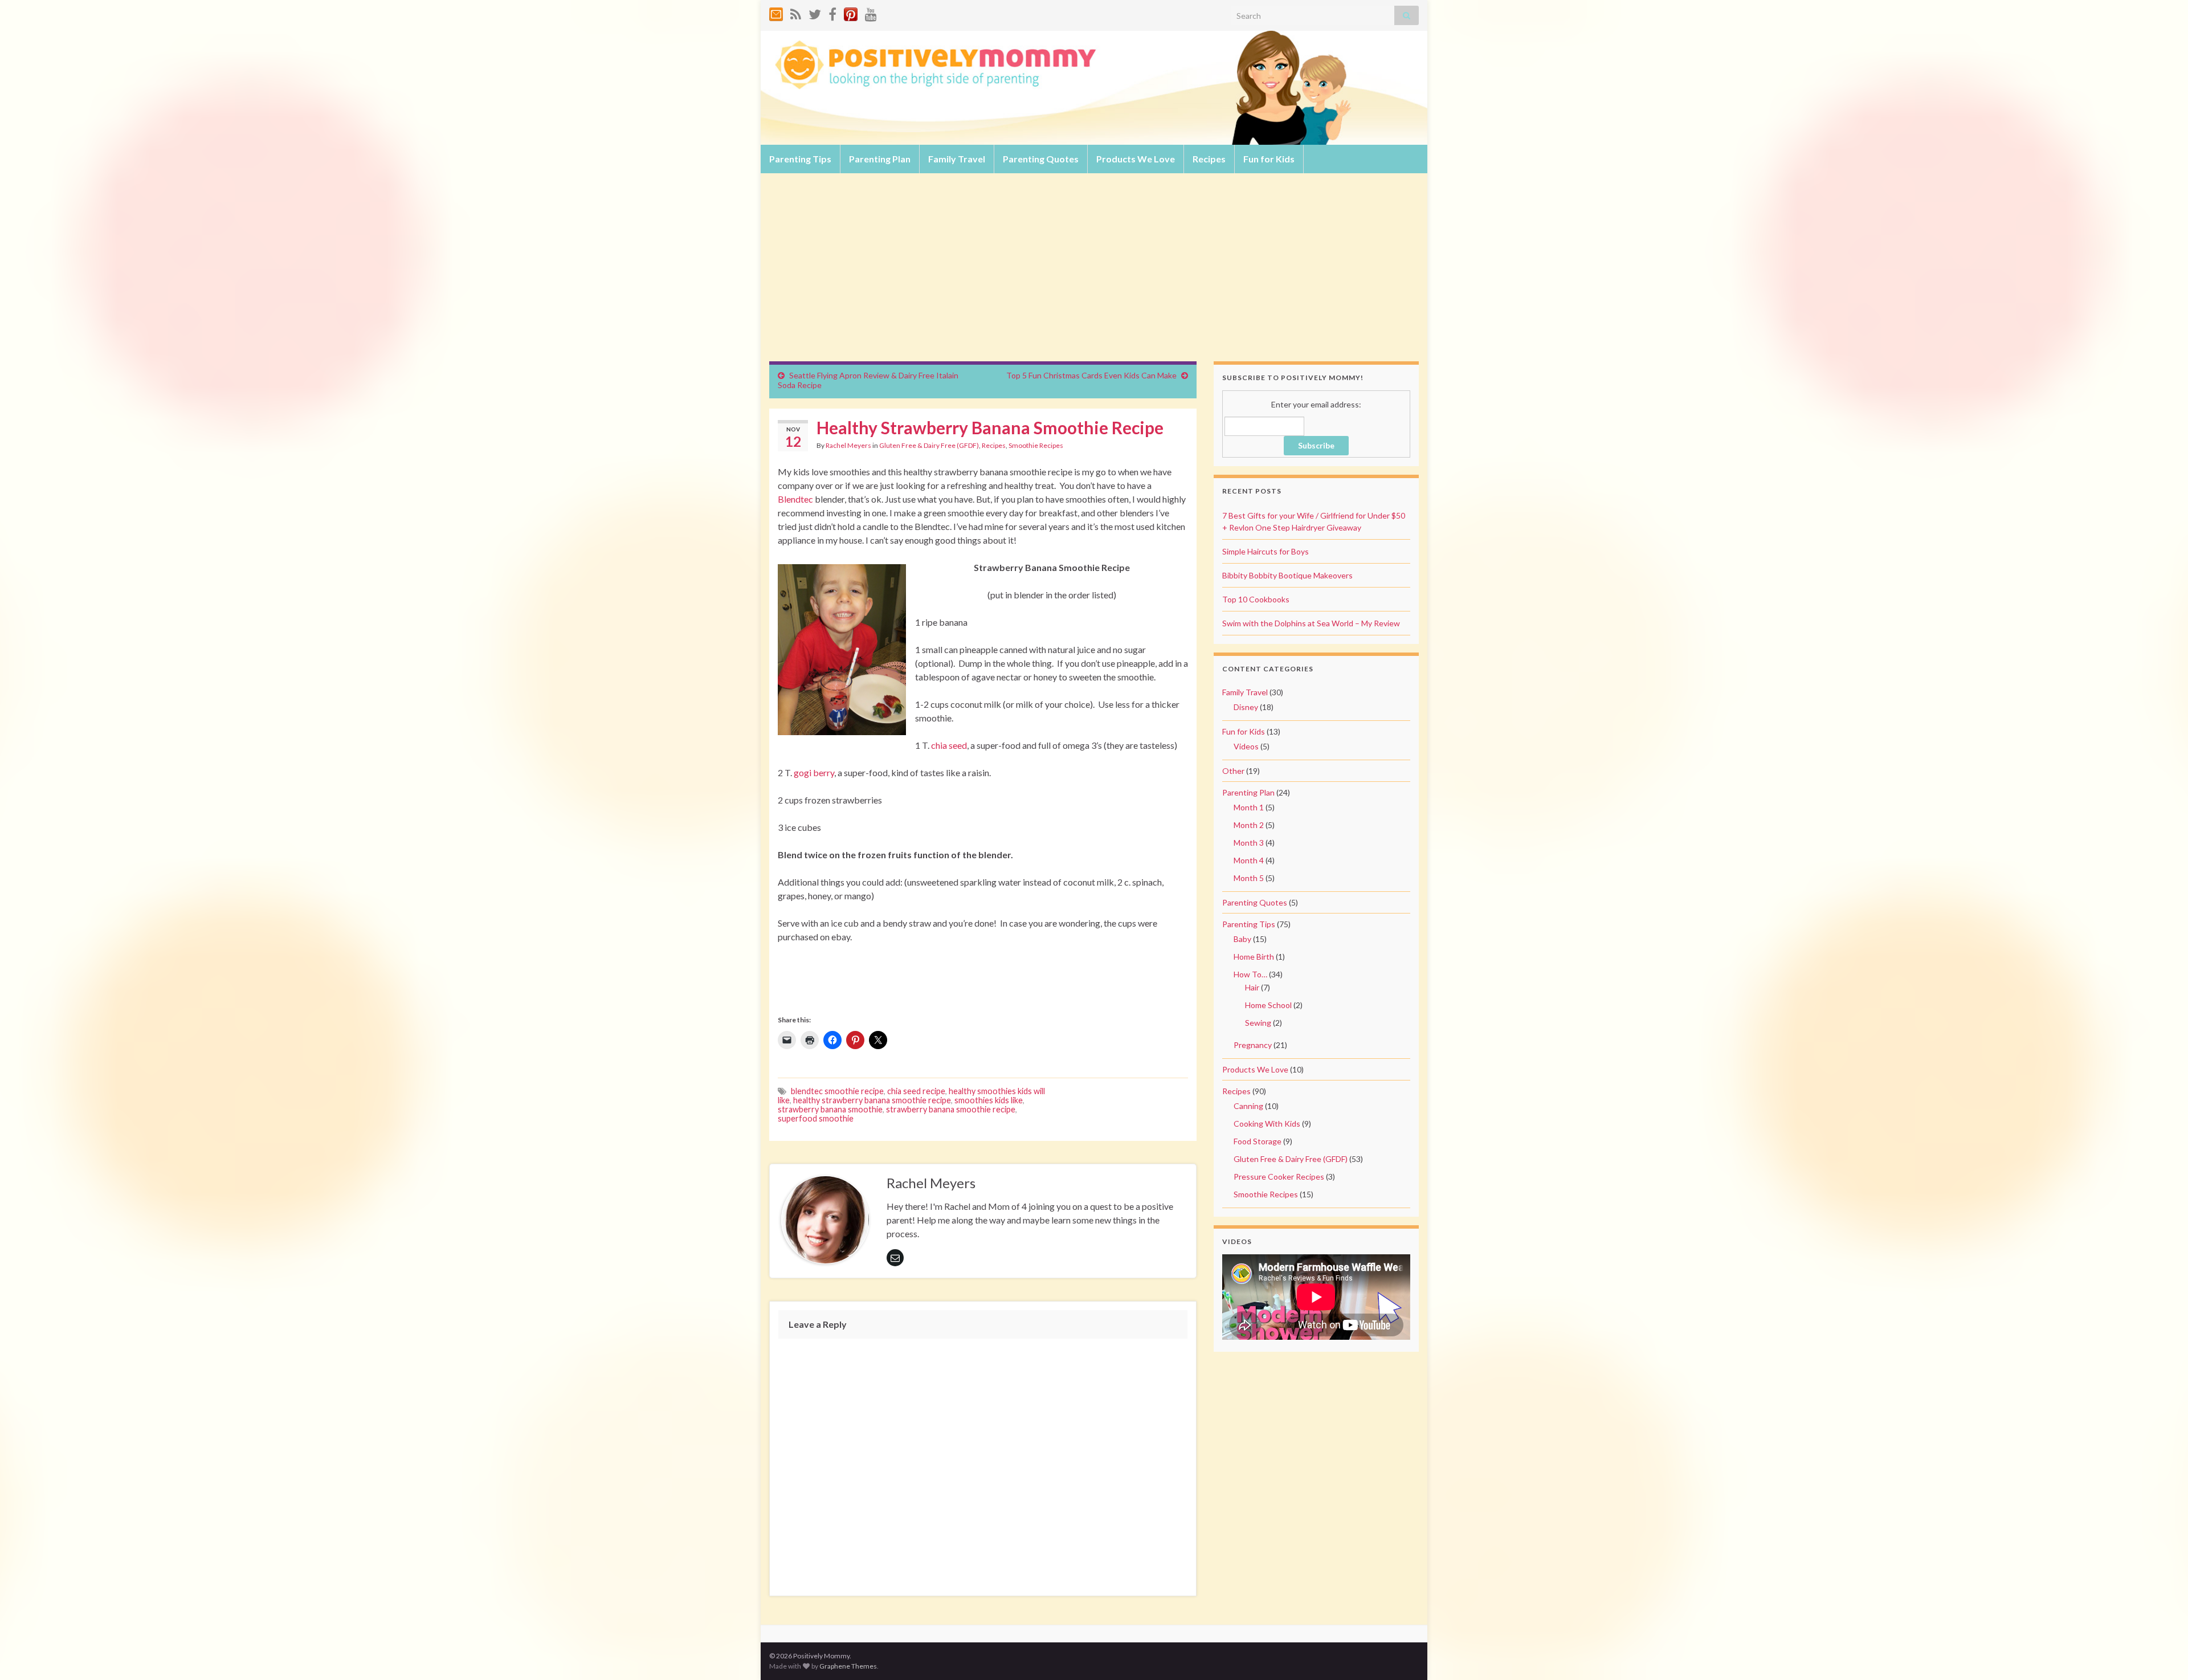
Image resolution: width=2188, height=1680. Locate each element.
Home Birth (1254, 957)
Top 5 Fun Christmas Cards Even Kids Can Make (1091, 375)
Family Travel (957, 159)
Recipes (1209, 159)
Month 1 (1249, 807)
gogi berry (814, 772)
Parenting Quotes (1041, 159)
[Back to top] (2162, 1654)
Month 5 (1249, 878)
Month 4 (1249, 860)
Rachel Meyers (848, 445)
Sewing (1258, 1023)
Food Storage (1258, 1141)
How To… (1250, 974)
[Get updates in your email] (776, 12)
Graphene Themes (848, 1666)
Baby (1242, 939)
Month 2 (1249, 825)
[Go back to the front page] (1094, 88)
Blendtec (795, 499)
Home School (1268, 1005)
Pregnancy (1253, 1045)
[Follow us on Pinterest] (851, 12)
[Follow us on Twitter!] (815, 12)
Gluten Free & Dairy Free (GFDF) (929, 445)
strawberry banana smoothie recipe (951, 1109)
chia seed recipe (916, 1091)
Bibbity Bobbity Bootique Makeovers (1287, 575)
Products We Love (1136, 159)
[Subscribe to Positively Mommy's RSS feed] (796, 12)
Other (1233, 771)
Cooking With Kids (1267, 1124)
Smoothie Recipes (1036, 445)
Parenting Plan (880, 159)
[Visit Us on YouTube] (871, 12)
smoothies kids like (989, 1100)
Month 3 (1249, 843)
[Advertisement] (1094, 276)
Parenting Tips (800, 159)
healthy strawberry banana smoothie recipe (872, 1100)
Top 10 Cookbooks (1256, 599)
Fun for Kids (1269, 159)
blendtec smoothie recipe (837, 1091)
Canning (1248, 1106)
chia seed (949, 745)
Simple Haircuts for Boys (1266, 551)
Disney (1246, 707)
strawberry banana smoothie (830, 1109)
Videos (1246, 746)
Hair (1252, 987)
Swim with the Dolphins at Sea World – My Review (1311, 623)
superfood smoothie (816, 1118)
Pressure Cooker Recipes (1279, 1177)
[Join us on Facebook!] (832, 12)
